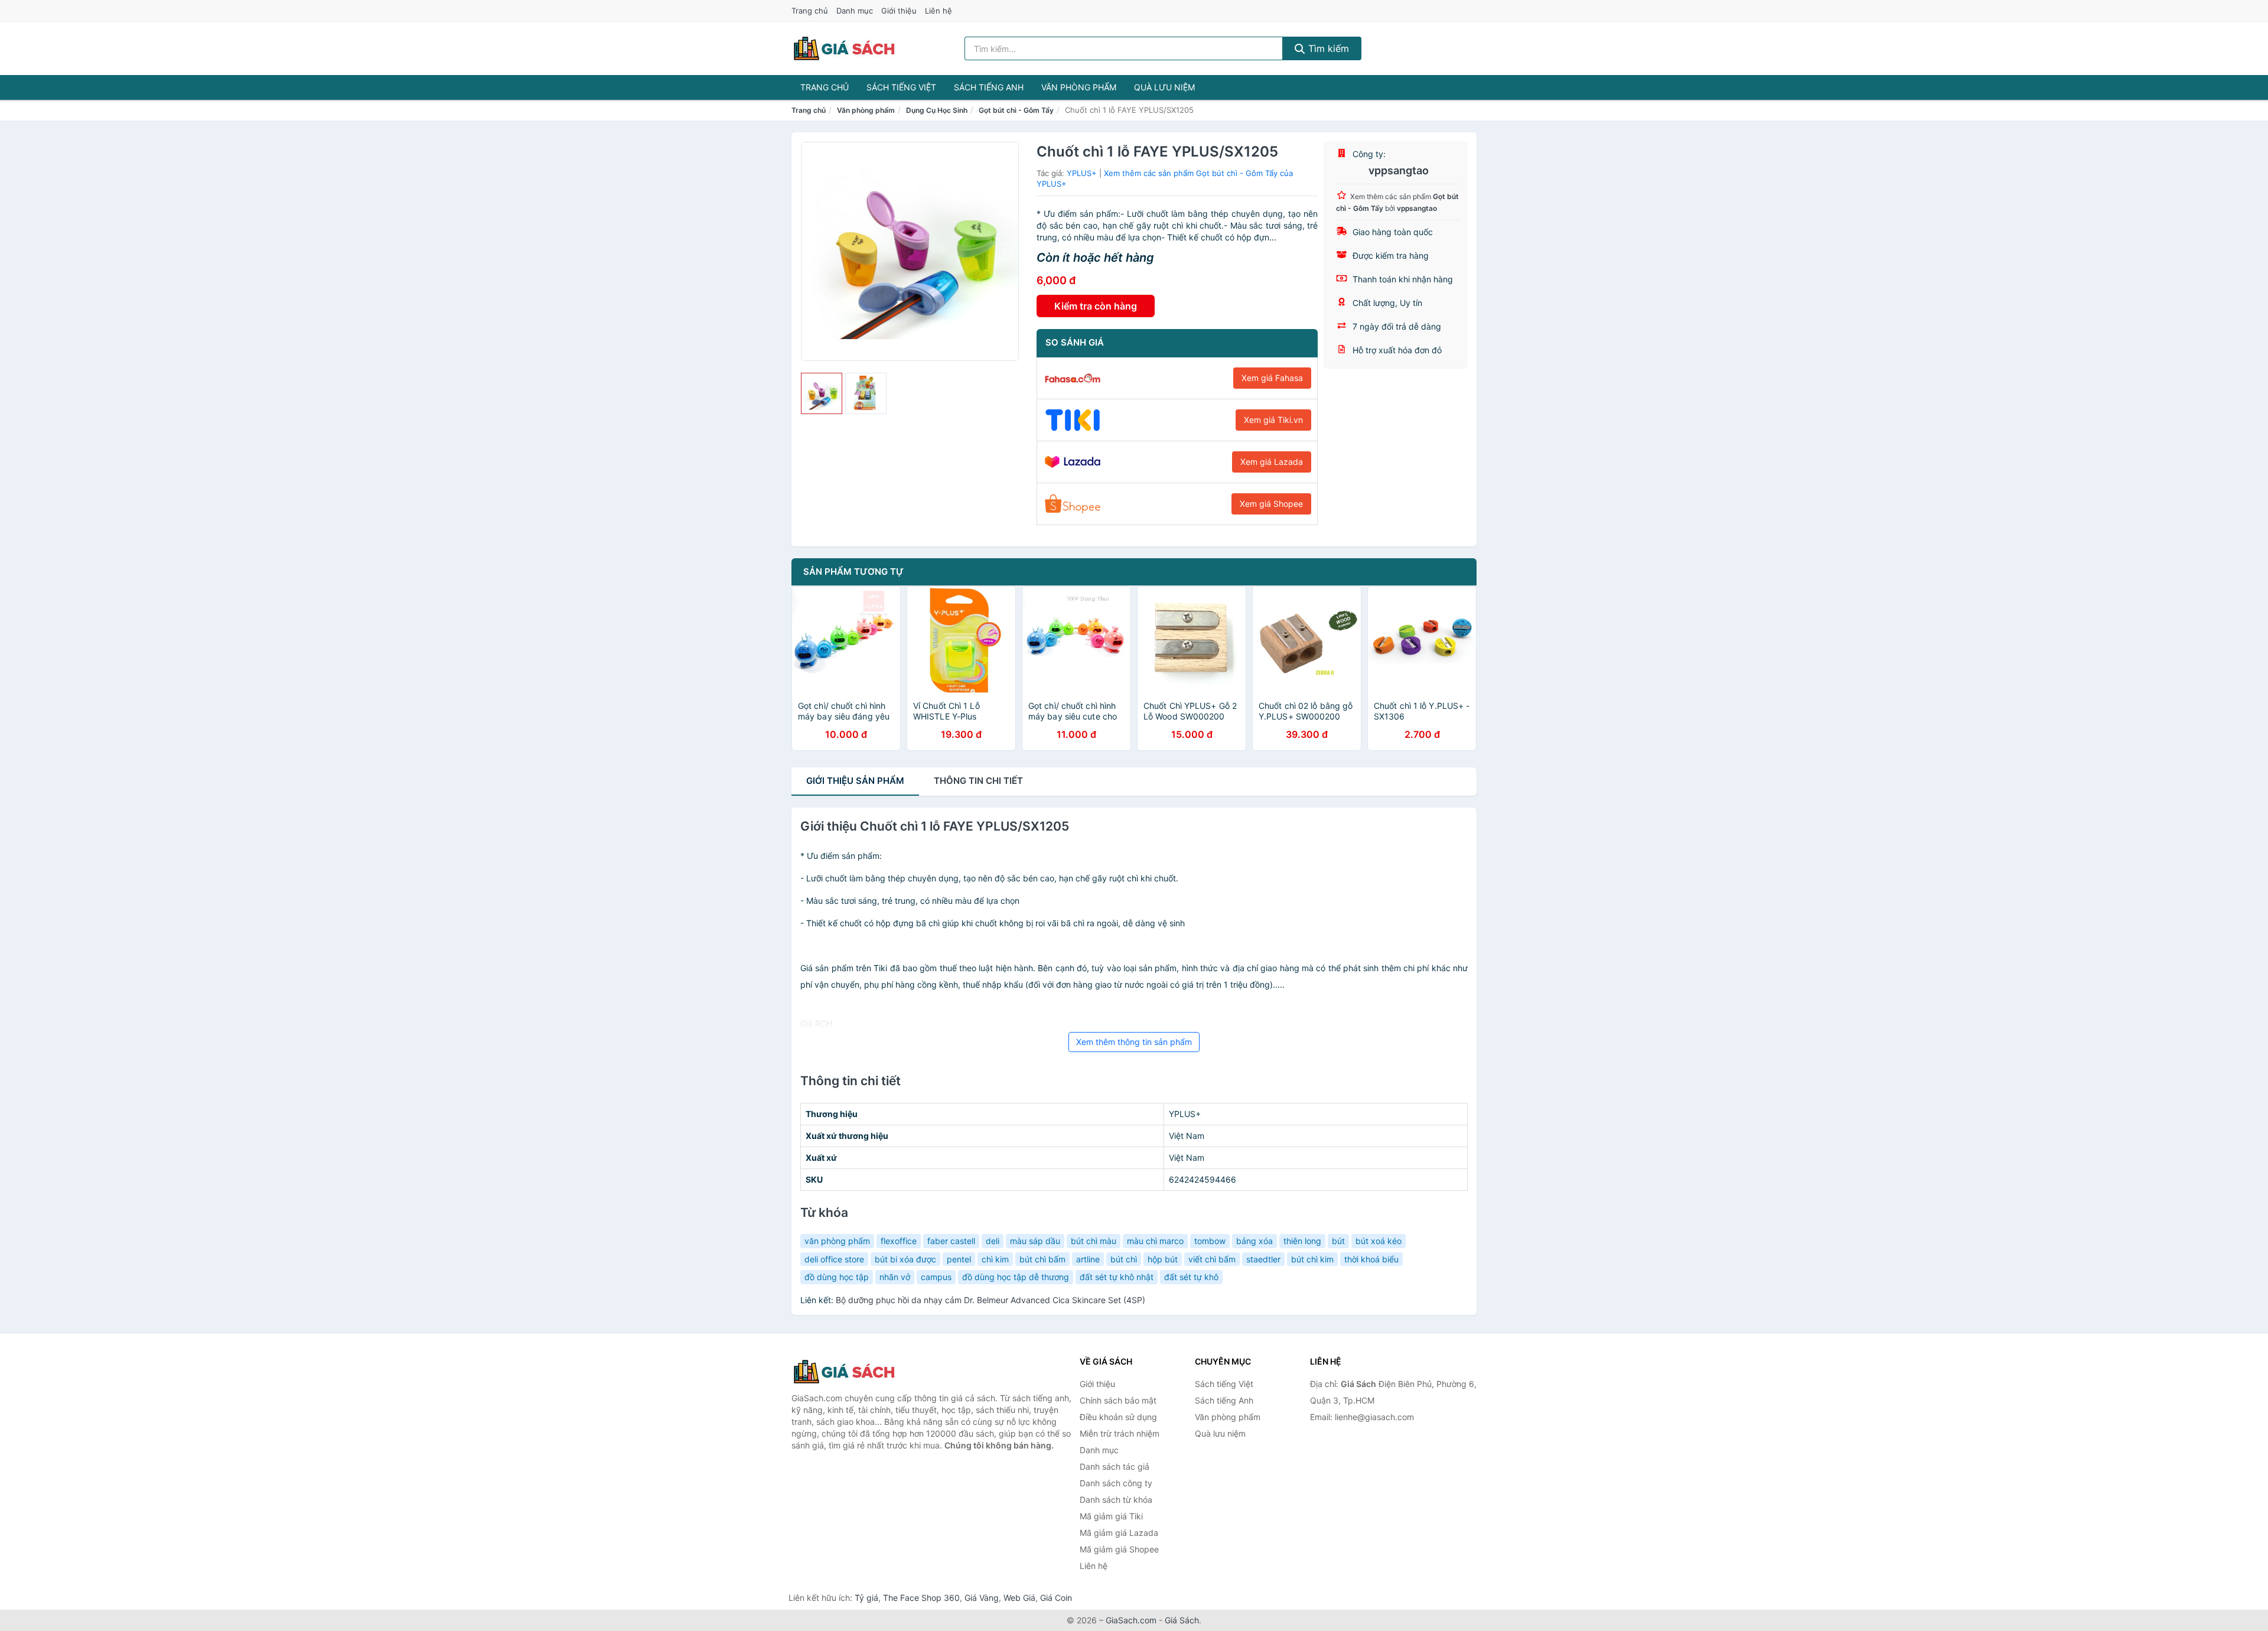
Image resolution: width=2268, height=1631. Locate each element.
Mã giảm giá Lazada (1119, 1533)
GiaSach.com (1131, 1620)
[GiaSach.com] (844, 48)
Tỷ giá (866, 1598)
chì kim (995, 1259)
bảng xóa (1254, 1241)
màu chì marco (1155, 1241)
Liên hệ (939, 11)
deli (993, 1241)
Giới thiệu (899, 11)
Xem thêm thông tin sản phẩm (1134, 1042)
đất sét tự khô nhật (1117, 1277)
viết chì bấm (1212, 1259)
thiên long (1302, 1241)
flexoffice (899, 1241)
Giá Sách (1182, 1620)
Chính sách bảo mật (1118, 1400)
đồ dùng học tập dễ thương (1016, 1277)
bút (1338, 1241)
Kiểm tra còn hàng (1096, 306)
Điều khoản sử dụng (1118, 1417)
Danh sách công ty (1116, 1483)
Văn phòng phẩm (1079, 87)
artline (1088, 1259)
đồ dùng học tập (837, 1277)
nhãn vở (895, 1277)
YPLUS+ (1082, 173)
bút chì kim (1312, 1259)
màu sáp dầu (1035, 1241)
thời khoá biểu (1371, 1259)
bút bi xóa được (905, 1259)
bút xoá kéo (1379, 1241)
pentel (959, 1259)
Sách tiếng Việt (901, 87)
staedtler (1263, 1259)
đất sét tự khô (1191, 1277)
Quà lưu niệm (1164, 87)
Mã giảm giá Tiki (1111, 1516)
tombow (1210, 1241)
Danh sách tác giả (1115, 1466)
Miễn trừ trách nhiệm (1120, 1433)
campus (936, 1277)
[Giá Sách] (850, 1372)
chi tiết (978, 781)
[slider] (822, 393)
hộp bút (1163, 1259)
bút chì (1124, 1259)
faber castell (951, 1241)
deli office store (834, 1259)
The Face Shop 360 (921, 1598)
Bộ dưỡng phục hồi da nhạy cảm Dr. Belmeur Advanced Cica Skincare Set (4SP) (990, 1300)
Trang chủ (810, 11)
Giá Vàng (982, 1598)
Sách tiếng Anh (989, 87)
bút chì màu (1094, 1241)
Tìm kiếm (1327, 48)
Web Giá (1019, 1598)
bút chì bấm (1042, 1259)
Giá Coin (1056, 1598)
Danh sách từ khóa (1116, 1500)
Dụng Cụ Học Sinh (937, 110)
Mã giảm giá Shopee (1119, 1549)
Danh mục (855, 11)
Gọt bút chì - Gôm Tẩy (1016, 110)
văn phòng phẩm (837, 1241)
